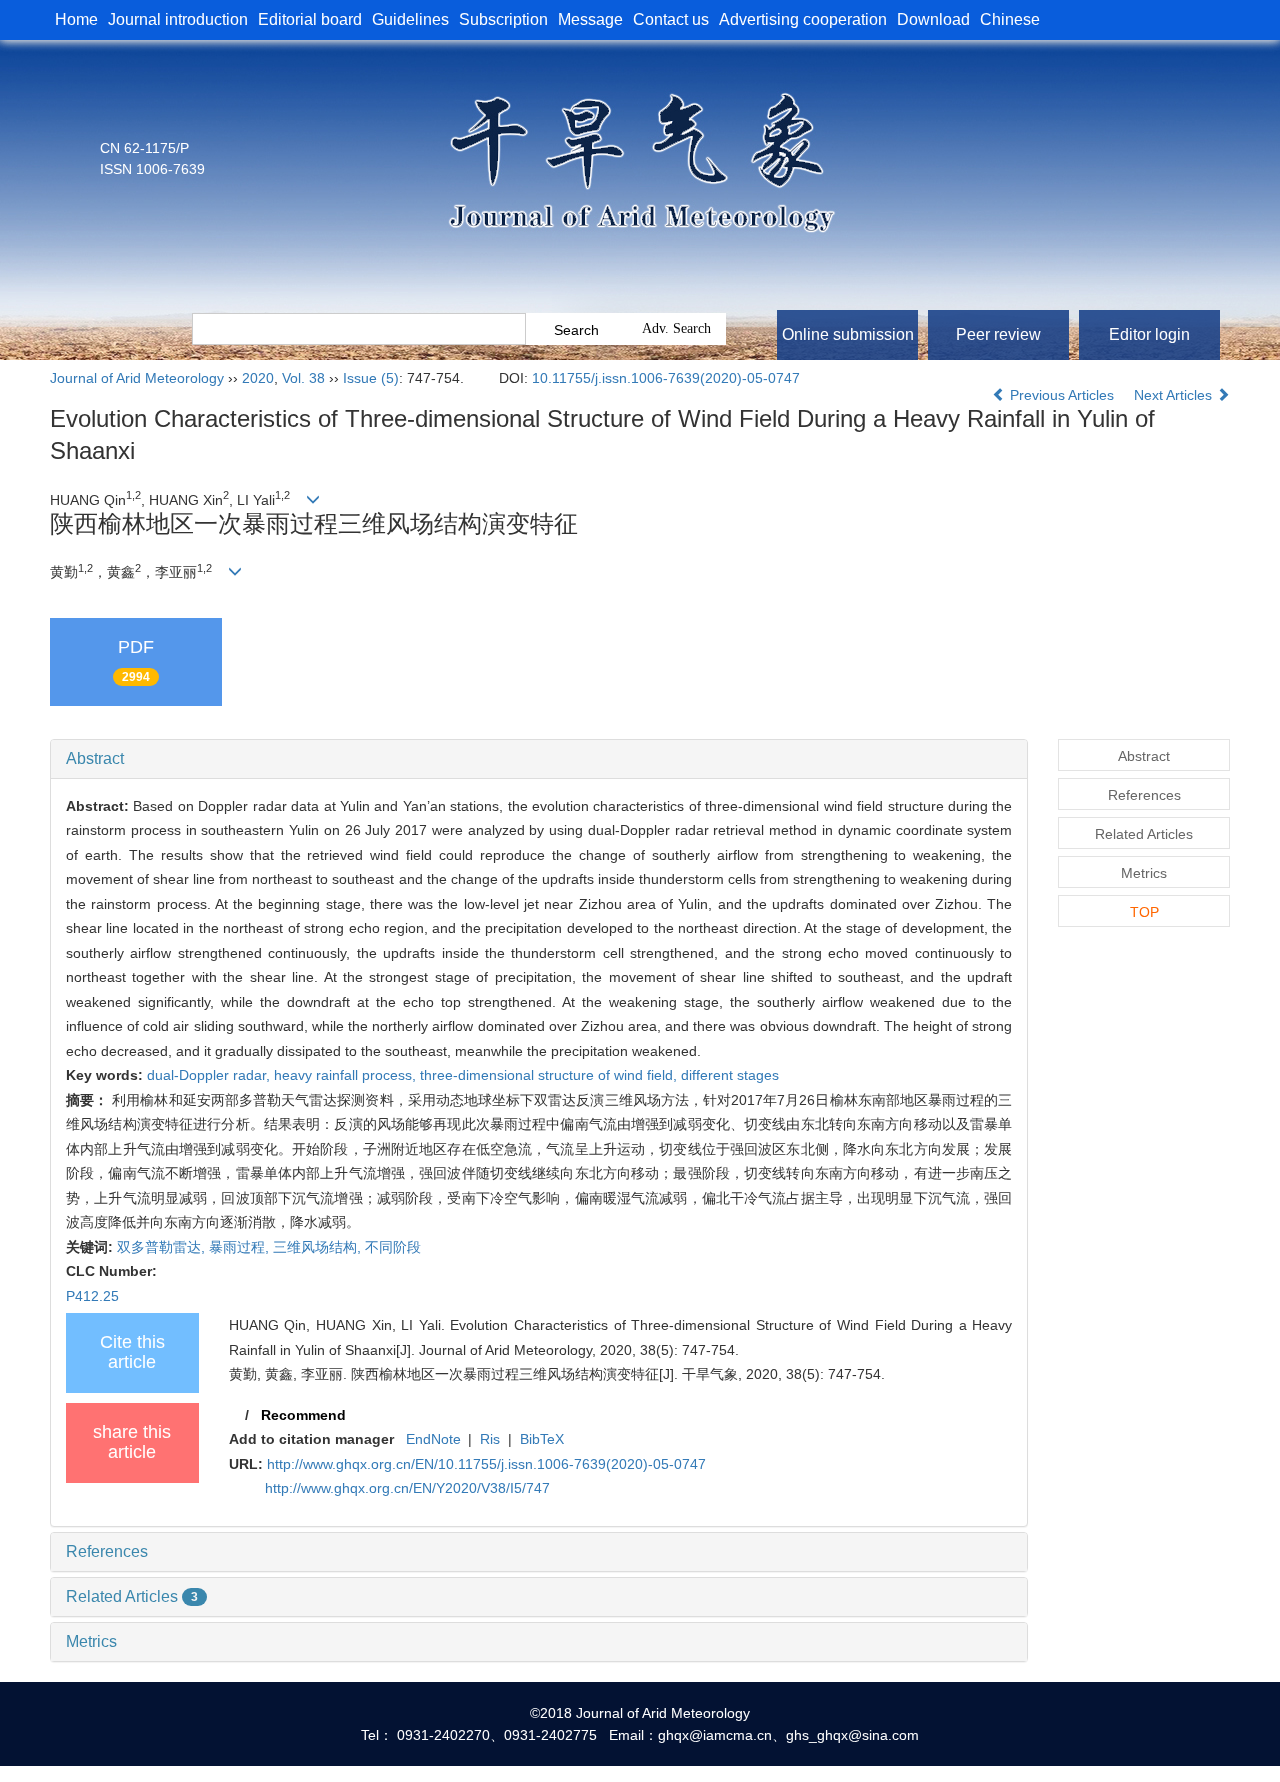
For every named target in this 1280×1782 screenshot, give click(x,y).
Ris (490, 1439)
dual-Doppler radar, (210, 1075)
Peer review (998, 334)
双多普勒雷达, (163, 1247)
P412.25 (92, 1296)
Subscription (503, 19)
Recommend (303, 1415)
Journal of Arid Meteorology (137, 378)
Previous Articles (1062, 395)
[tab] (539, 759)
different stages (730, 1075)
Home (76, 19)
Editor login (1149, 334)
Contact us (671, 19)
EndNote (433, 1439)
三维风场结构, (319, 1247)
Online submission (848, 334)
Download (933, 19)
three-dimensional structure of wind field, (550, 1075)
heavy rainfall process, (347, 1075)
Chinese (1010, 19)
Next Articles (1175, 395)
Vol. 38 (303, 378)
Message (590, 19)
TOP (1144, 912)
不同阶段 (393, 1247)
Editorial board (310, 19)
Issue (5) (371, 378)
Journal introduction (178, 19)
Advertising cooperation (803, 19)
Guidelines (410, 19)
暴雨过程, (241, 1247)
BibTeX (542, 1439)
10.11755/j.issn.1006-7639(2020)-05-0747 (666, 378)
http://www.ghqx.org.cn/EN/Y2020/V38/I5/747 (407, 1488)
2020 (258, 378)
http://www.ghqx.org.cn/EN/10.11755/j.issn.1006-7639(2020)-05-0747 (486, 1464)
